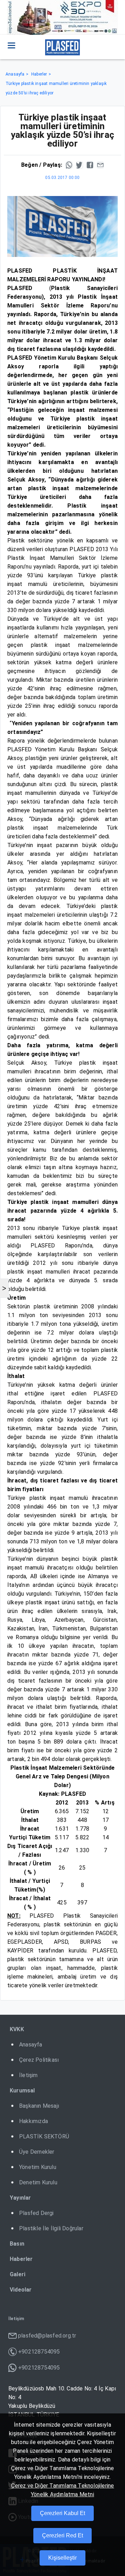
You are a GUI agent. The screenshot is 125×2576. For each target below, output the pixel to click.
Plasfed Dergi (36, 2213)
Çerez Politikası (39, 2060)
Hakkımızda (34, 2121)
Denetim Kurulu (38, 2182)
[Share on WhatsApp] (69, 165)
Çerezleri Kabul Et (62, 2513)
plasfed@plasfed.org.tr (47, 2336)
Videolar (21, 2290)
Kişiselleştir (62, 2558)
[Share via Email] (100, 165)
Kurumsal (22, 2090)
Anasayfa (15, 74)
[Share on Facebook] (90, 165)
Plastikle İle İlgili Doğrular (51, 2228)
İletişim (28, 2075)
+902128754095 (39, 2352)
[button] (11, 45)
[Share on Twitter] (80, 165)
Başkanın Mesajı (39, 2106)
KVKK (17, 2029)
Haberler (39, 74)
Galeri (18, 2274)
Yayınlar (20, 2198)
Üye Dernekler (37, 2152)
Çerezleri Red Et (62, 2535)
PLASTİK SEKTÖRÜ (44, 2136)
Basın (17, 2244)
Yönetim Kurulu (38, 2167)
